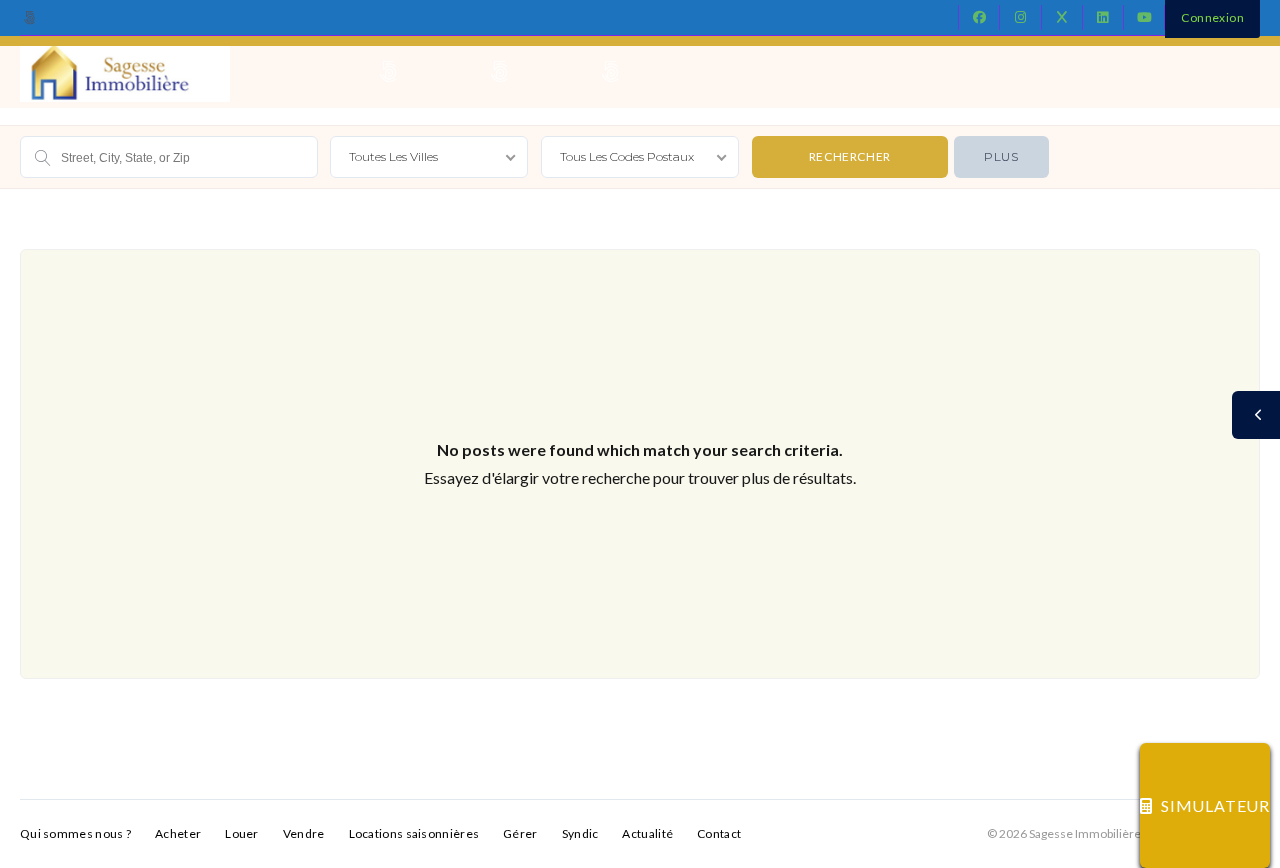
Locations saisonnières (414, 833)
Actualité (647, 833)
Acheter (178, 833)
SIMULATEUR (1215, 805)
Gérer (520, 833)
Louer (242, 833)
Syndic (580, 833)
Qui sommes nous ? (75, 833)
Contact (719, 833)
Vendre (304, 833)
